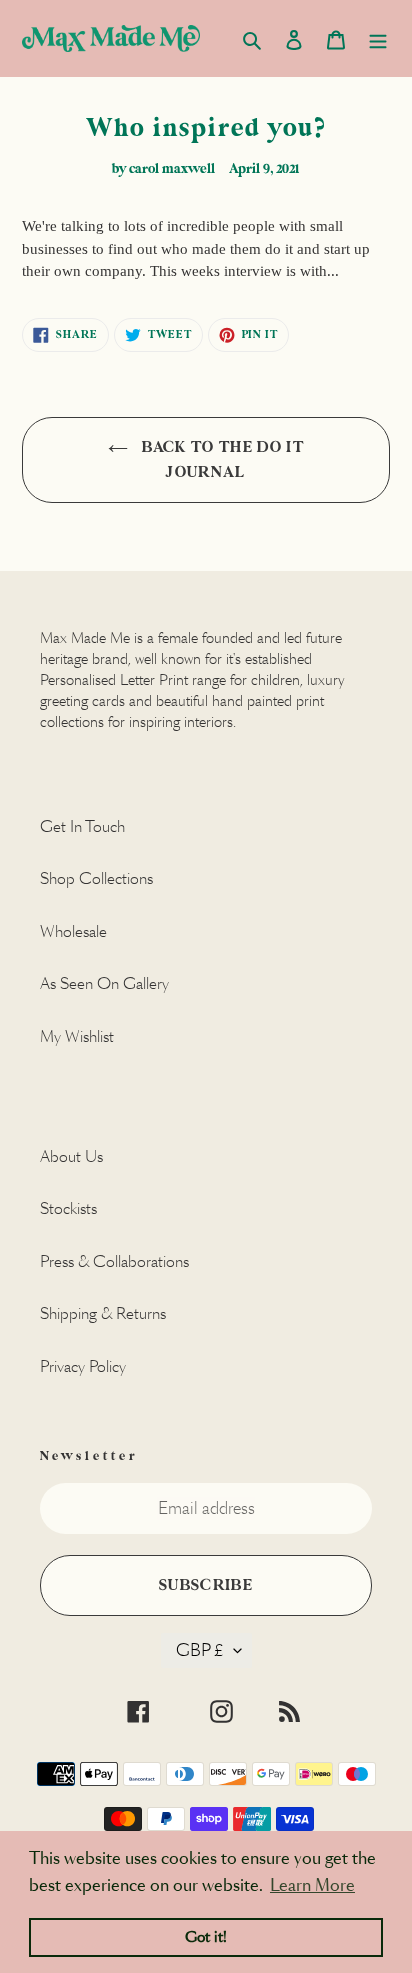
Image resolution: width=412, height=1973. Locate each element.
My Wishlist (77, 1036)
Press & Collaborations (114, 1261)
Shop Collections (96, 878)
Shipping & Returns (103, 1313)
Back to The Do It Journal (221, 460)
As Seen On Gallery (104, 983)
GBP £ (200, 1650)
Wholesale (73, 931)
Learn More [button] (312, 1885)
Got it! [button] (206, 1937)
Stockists (68, 1208)
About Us (71, 1156)
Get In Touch (82, 826)
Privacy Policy (83, 1366)
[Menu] (378, 38)
